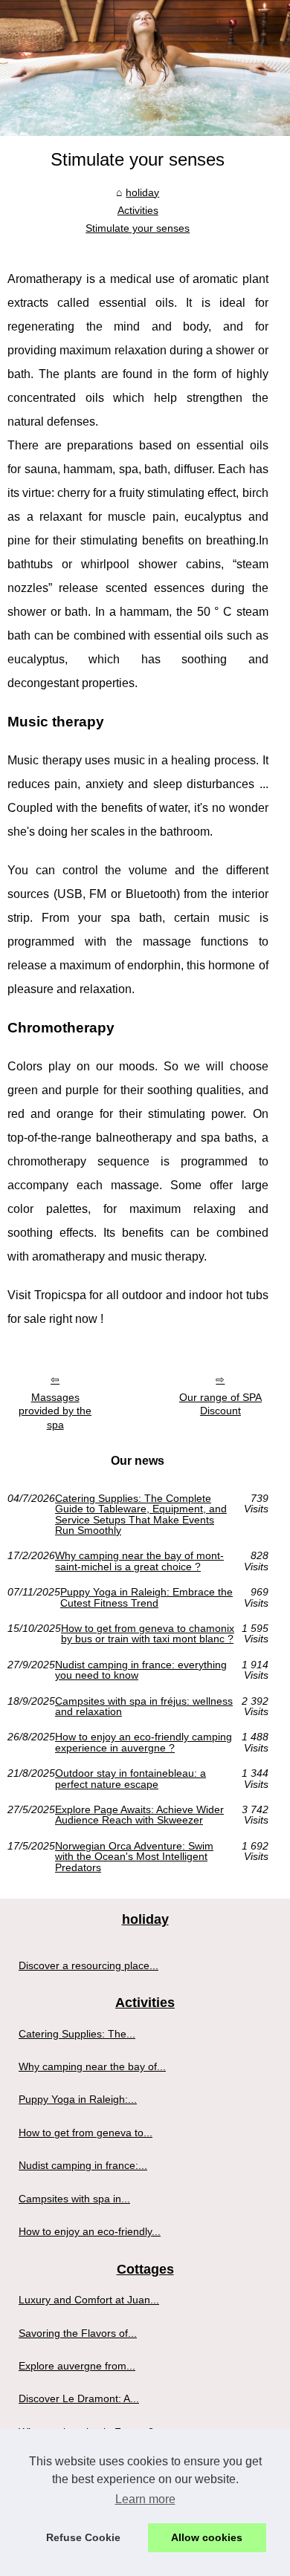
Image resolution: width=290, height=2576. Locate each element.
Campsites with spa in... (74, 2199)
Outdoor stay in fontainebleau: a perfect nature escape (130, 1779)
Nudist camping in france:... (83, 2165)
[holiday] (145, 68)
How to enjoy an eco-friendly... (90, 2231)
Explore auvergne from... (77, 2366)
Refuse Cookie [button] (83, 2537)
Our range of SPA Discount (220, 1404)
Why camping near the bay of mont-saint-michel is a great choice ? (139, 1561)
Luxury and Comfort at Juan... (89, 2300)
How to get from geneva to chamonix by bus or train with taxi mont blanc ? (148, 1634)
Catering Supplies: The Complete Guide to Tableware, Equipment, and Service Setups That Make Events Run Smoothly (141, 1515)
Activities (138, 210)
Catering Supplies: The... (77, 2034)
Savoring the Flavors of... (78, 2333)
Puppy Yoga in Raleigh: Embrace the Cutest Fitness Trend (146, 1597)
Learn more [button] (145, 2499)
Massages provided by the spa (55, 1411)
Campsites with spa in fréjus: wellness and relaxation (144, 1707)
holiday (142, 192)
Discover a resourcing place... (88, 1965)
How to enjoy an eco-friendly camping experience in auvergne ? (144, 1742)
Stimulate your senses (138, 228)
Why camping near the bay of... (92, 2066)
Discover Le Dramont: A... (79, 2398)
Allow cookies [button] (207, 2537)
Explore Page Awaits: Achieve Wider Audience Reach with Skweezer (139, 1815)
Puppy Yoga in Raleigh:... (78, 2099)
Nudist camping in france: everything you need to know (141, 1670)
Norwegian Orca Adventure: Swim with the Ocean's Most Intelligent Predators (134, 1857)
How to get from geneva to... (86, 2133)
